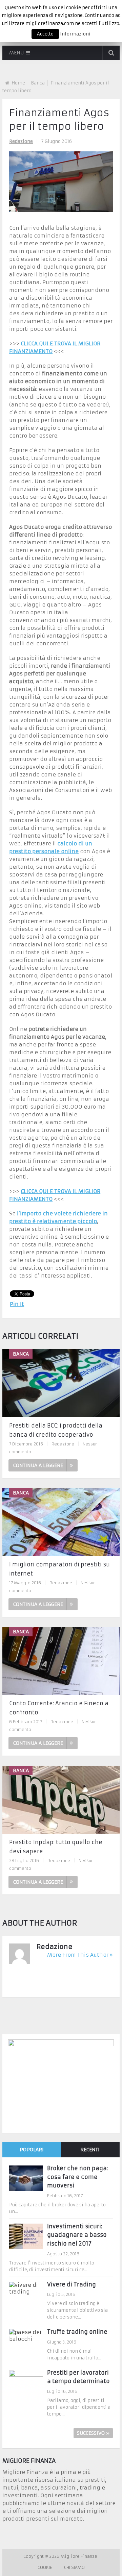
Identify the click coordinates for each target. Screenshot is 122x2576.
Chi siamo (74, 2567)
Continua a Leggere (38, 1465)
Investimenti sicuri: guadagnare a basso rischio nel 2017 (77, 2235)
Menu (16, 53)
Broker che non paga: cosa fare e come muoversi (77, 2177)
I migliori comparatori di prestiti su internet (59, 1569)
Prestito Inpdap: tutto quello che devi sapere (56, 1847)
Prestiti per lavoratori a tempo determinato (78, 2377)
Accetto (45, 34)
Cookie (45, 2567)
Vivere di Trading (72, 2284)
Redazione (21, 141)
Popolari (32, 2150)
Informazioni (75, 34)
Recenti (90, 2150)
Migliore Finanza (80, 2556)
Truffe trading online (77, 2332)
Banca (38, 83)
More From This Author (78, 1955)
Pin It (17, 1304)
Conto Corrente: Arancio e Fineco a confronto (59, 1708)
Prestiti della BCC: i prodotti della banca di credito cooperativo (56, 1430)
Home (18, 83)
